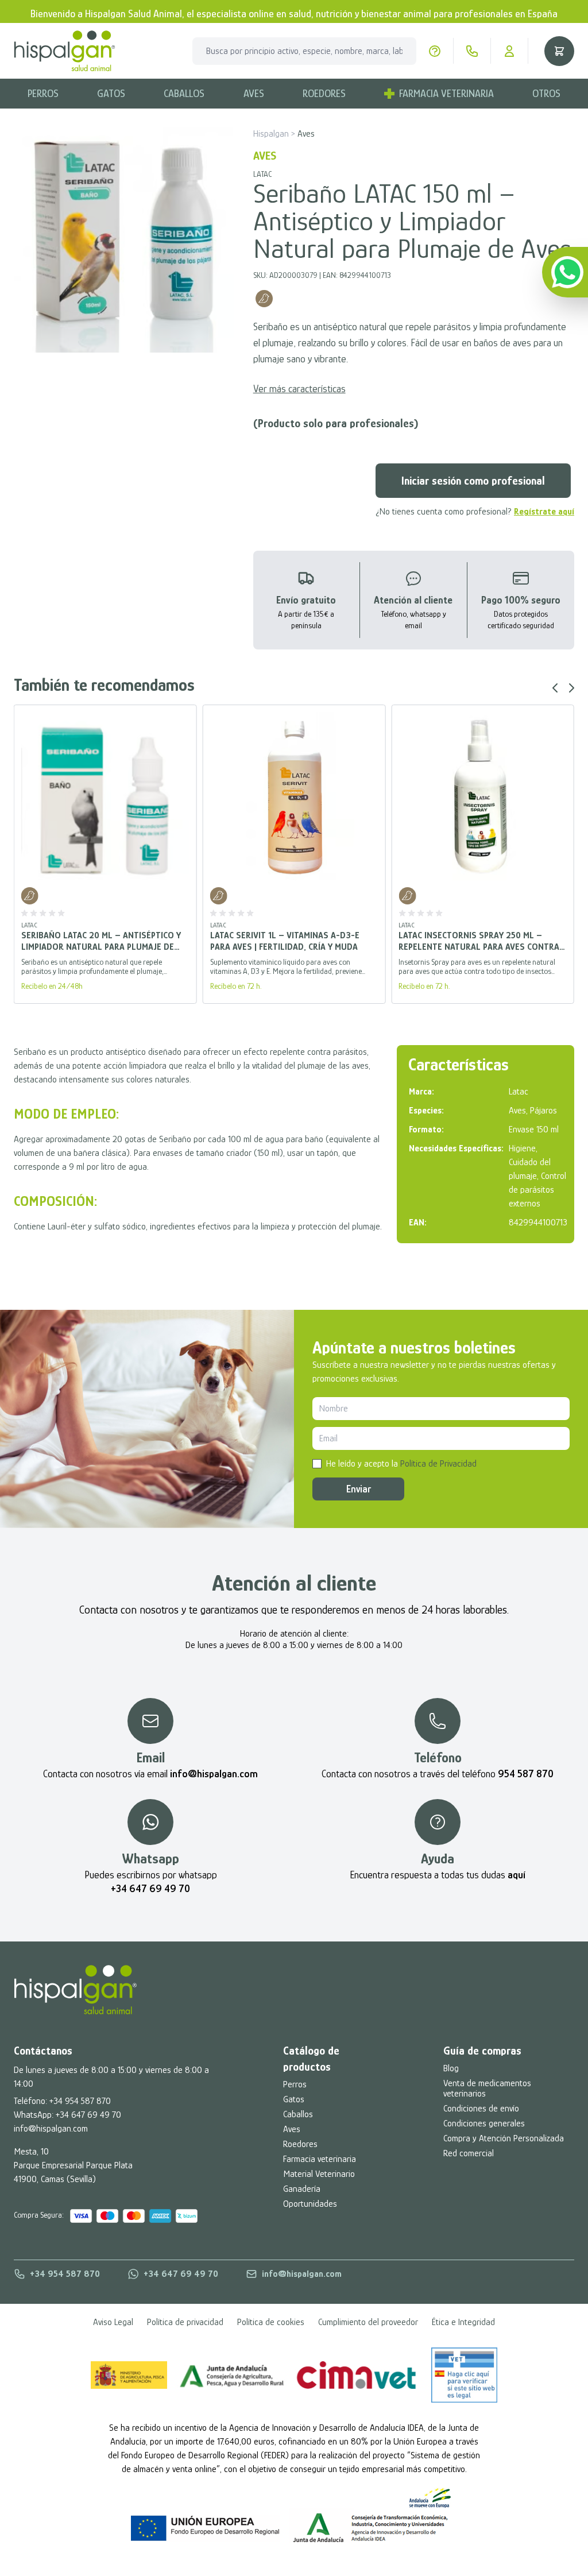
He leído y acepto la (401, 1464)
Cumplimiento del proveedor (368, 2322)
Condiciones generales (484, 2124)
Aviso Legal (113, 2322)
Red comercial (469, 2153)
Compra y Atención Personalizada (504, 2138)
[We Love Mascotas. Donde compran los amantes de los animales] (76, 1990)
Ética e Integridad (463, 2322)
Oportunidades (310, 2204)
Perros (43, 94)
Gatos (111, 94)
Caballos (184, 94)
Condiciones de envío (481, 2109)
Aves (254, 94)
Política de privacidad (185, 2322)
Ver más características (299, 389)
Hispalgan (271, 134)
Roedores (324, 94)
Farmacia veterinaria (320, 2159)
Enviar (359, 1489)
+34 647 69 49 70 (88, 2115)
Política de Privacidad (438, 1464)
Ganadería (302, 2189)
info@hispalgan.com (51, 2129)
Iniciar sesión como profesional (473, 481)
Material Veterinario (319, 2174)
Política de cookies (271, 2322)
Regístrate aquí (544, 512)
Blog (451, 2068)
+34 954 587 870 (80, 2101)
